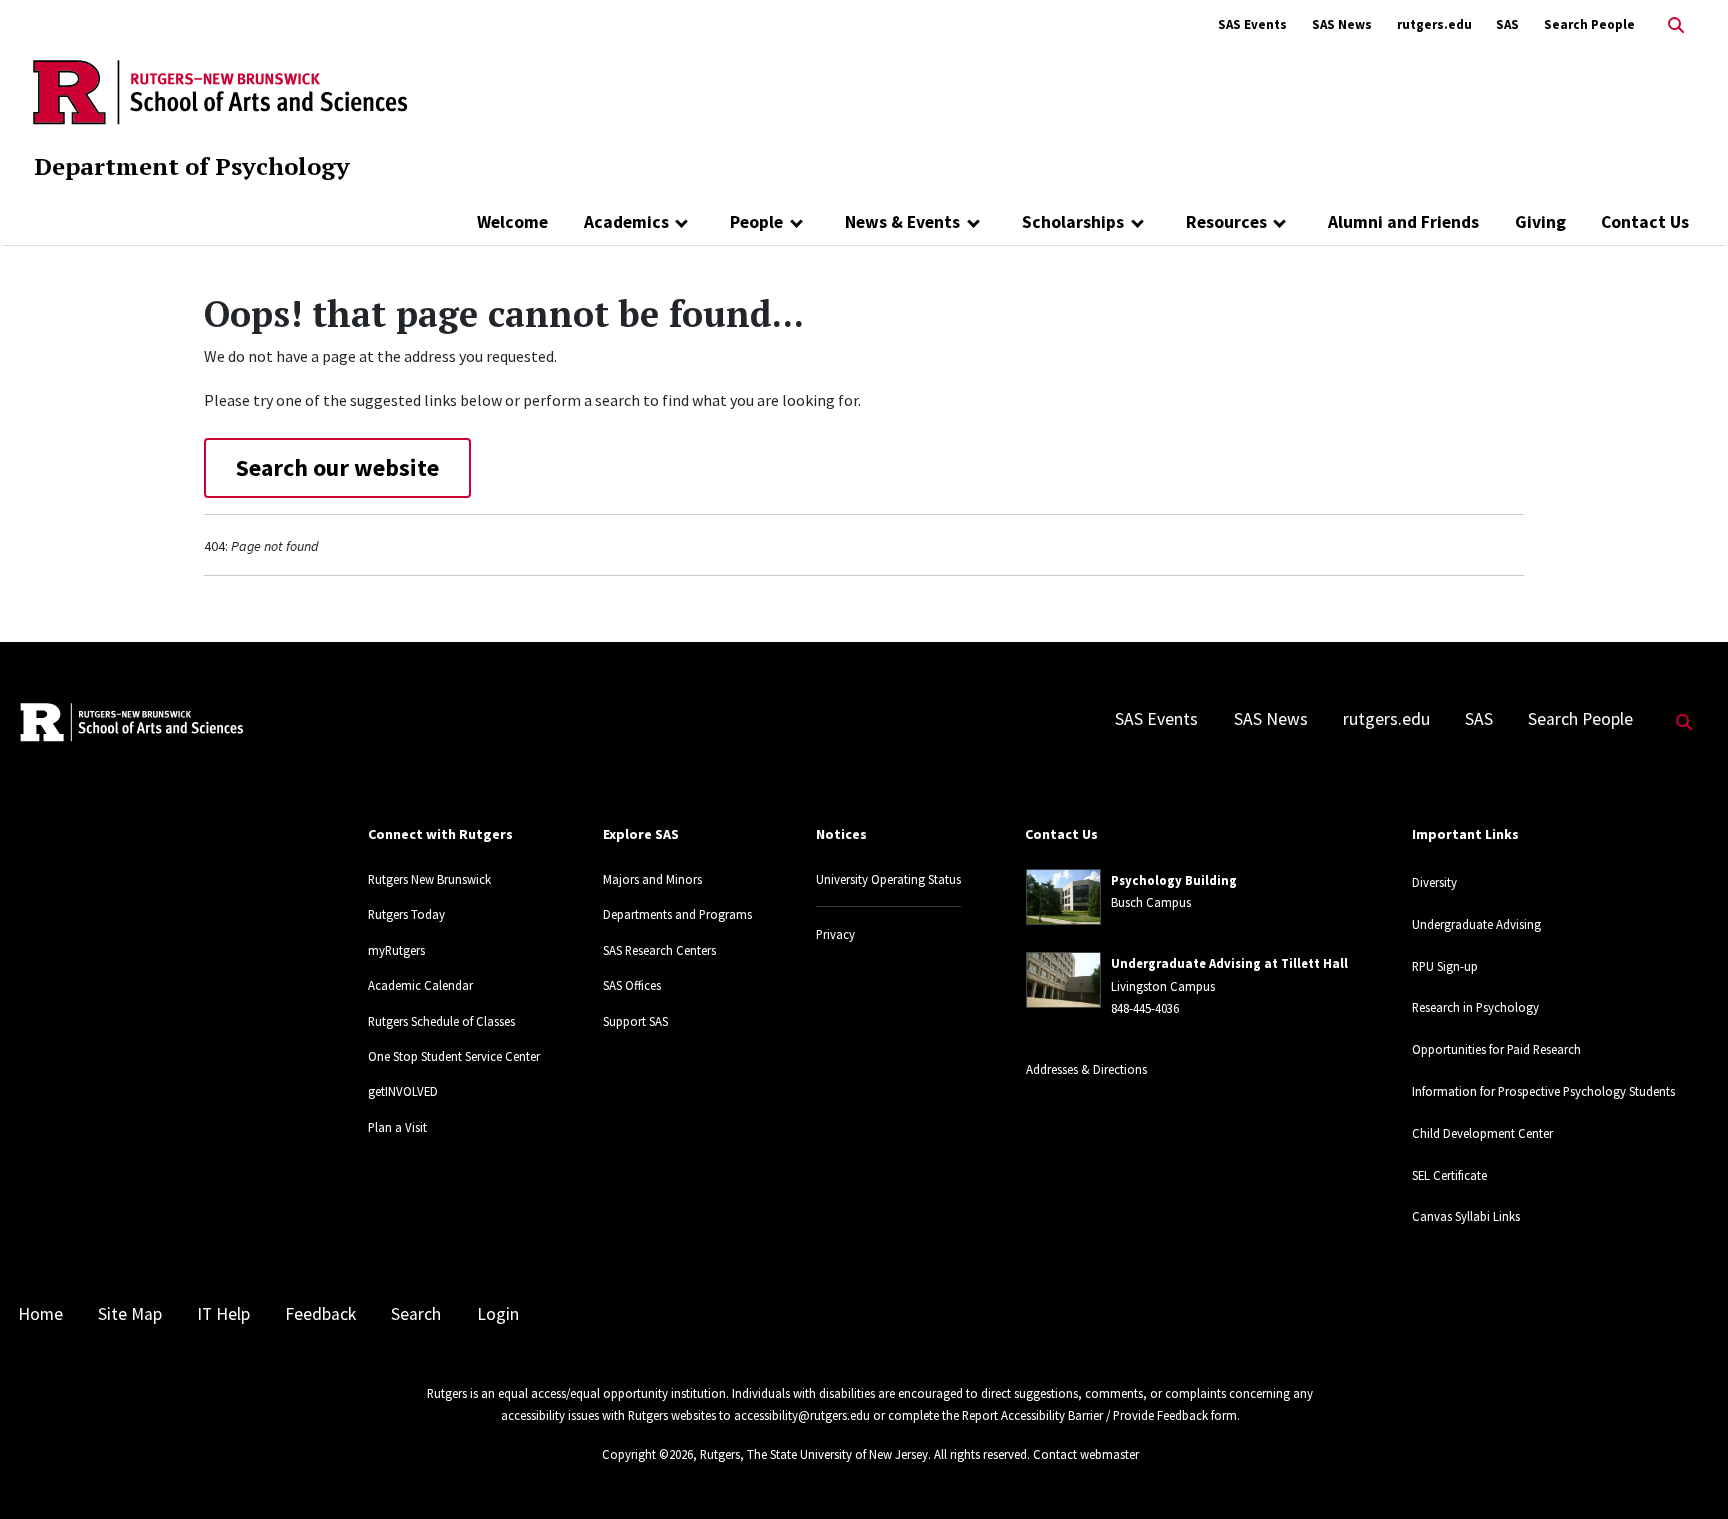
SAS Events (1252, 24)
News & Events (902, 222)
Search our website (337, 467)
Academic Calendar (420, 985)
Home (40, 1314)
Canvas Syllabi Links (1466, 1216)
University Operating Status (888, 879)
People (756, 222)
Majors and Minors (652, 879)
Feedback (320, 1314)
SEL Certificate (1449, 1175)
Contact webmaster (1086, 1454)
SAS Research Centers (659, 950)
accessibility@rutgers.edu (802, 1415)
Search (416, 1314)
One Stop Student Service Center (454, 1056)
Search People (1589, 24)
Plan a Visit (397, 1127)
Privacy (835, 934)
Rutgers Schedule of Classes (441, 1021)
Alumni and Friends (1403, 222)
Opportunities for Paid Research (1496, 1049)
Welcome (512, 222)
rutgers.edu (1434, 24)
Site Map (130, 1314)
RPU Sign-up (1445, 966)
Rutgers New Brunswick (429, 879)
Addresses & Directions (1086, 1069)
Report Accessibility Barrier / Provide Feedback (1085, 1415)
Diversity (1434, 882)
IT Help (223, 1314)
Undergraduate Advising (1476, 924)
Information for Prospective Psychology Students (1543, 1091)
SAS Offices (632, 985)
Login (498, 1314)
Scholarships (1073, 222)
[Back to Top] (1684, 1470)
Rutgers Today (406, 914)
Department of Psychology (192, 166)
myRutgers (396, 950)
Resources (1226, 222)
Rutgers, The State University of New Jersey (814, 1454)
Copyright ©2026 (647, 1454)
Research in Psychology (1475, 1007)
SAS (1507, 24)
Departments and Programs (677, 914)
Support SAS (635, 1021)
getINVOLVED (403, 1091)
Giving (1540, 222)
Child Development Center (1482, 1133)
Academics (626, 222)
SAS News (1342, 24)
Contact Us (1645, 222)
